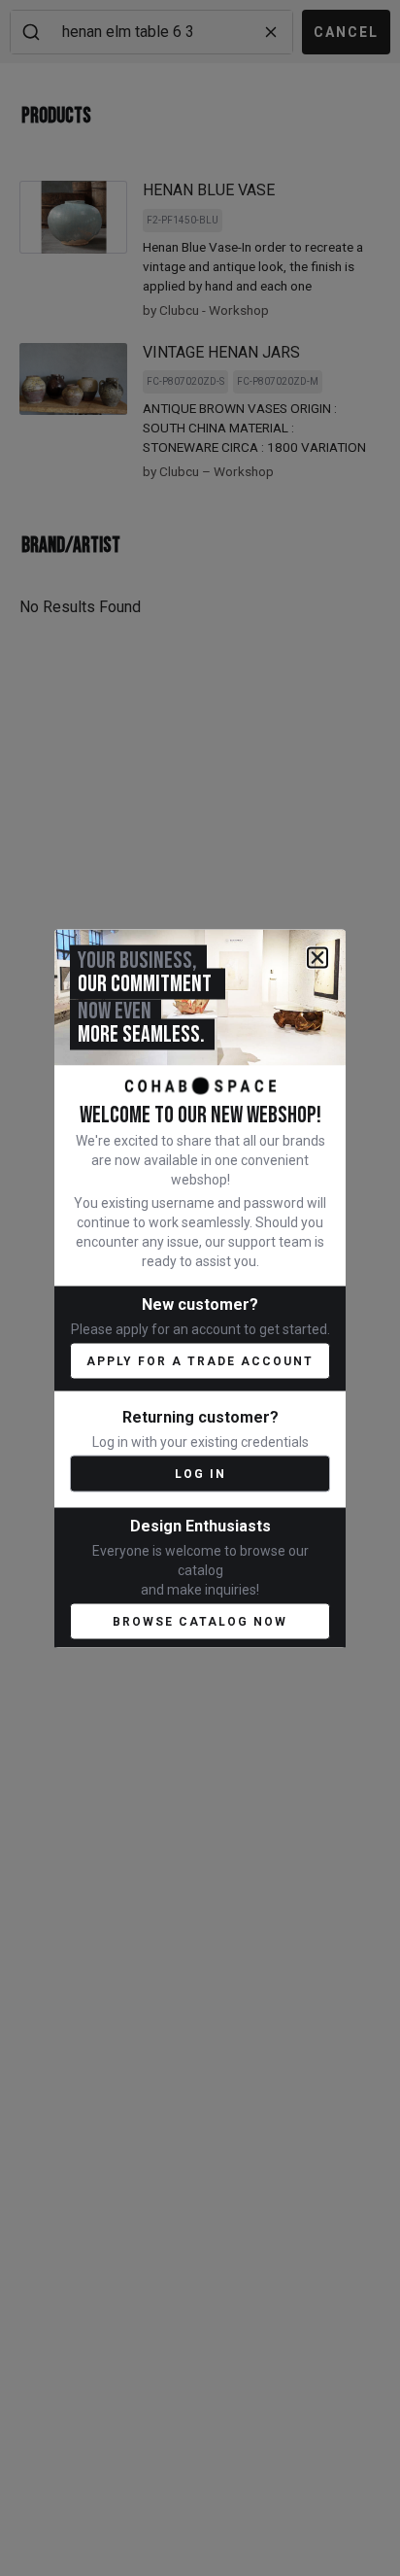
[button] (317, 957)
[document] (200, 1288)
